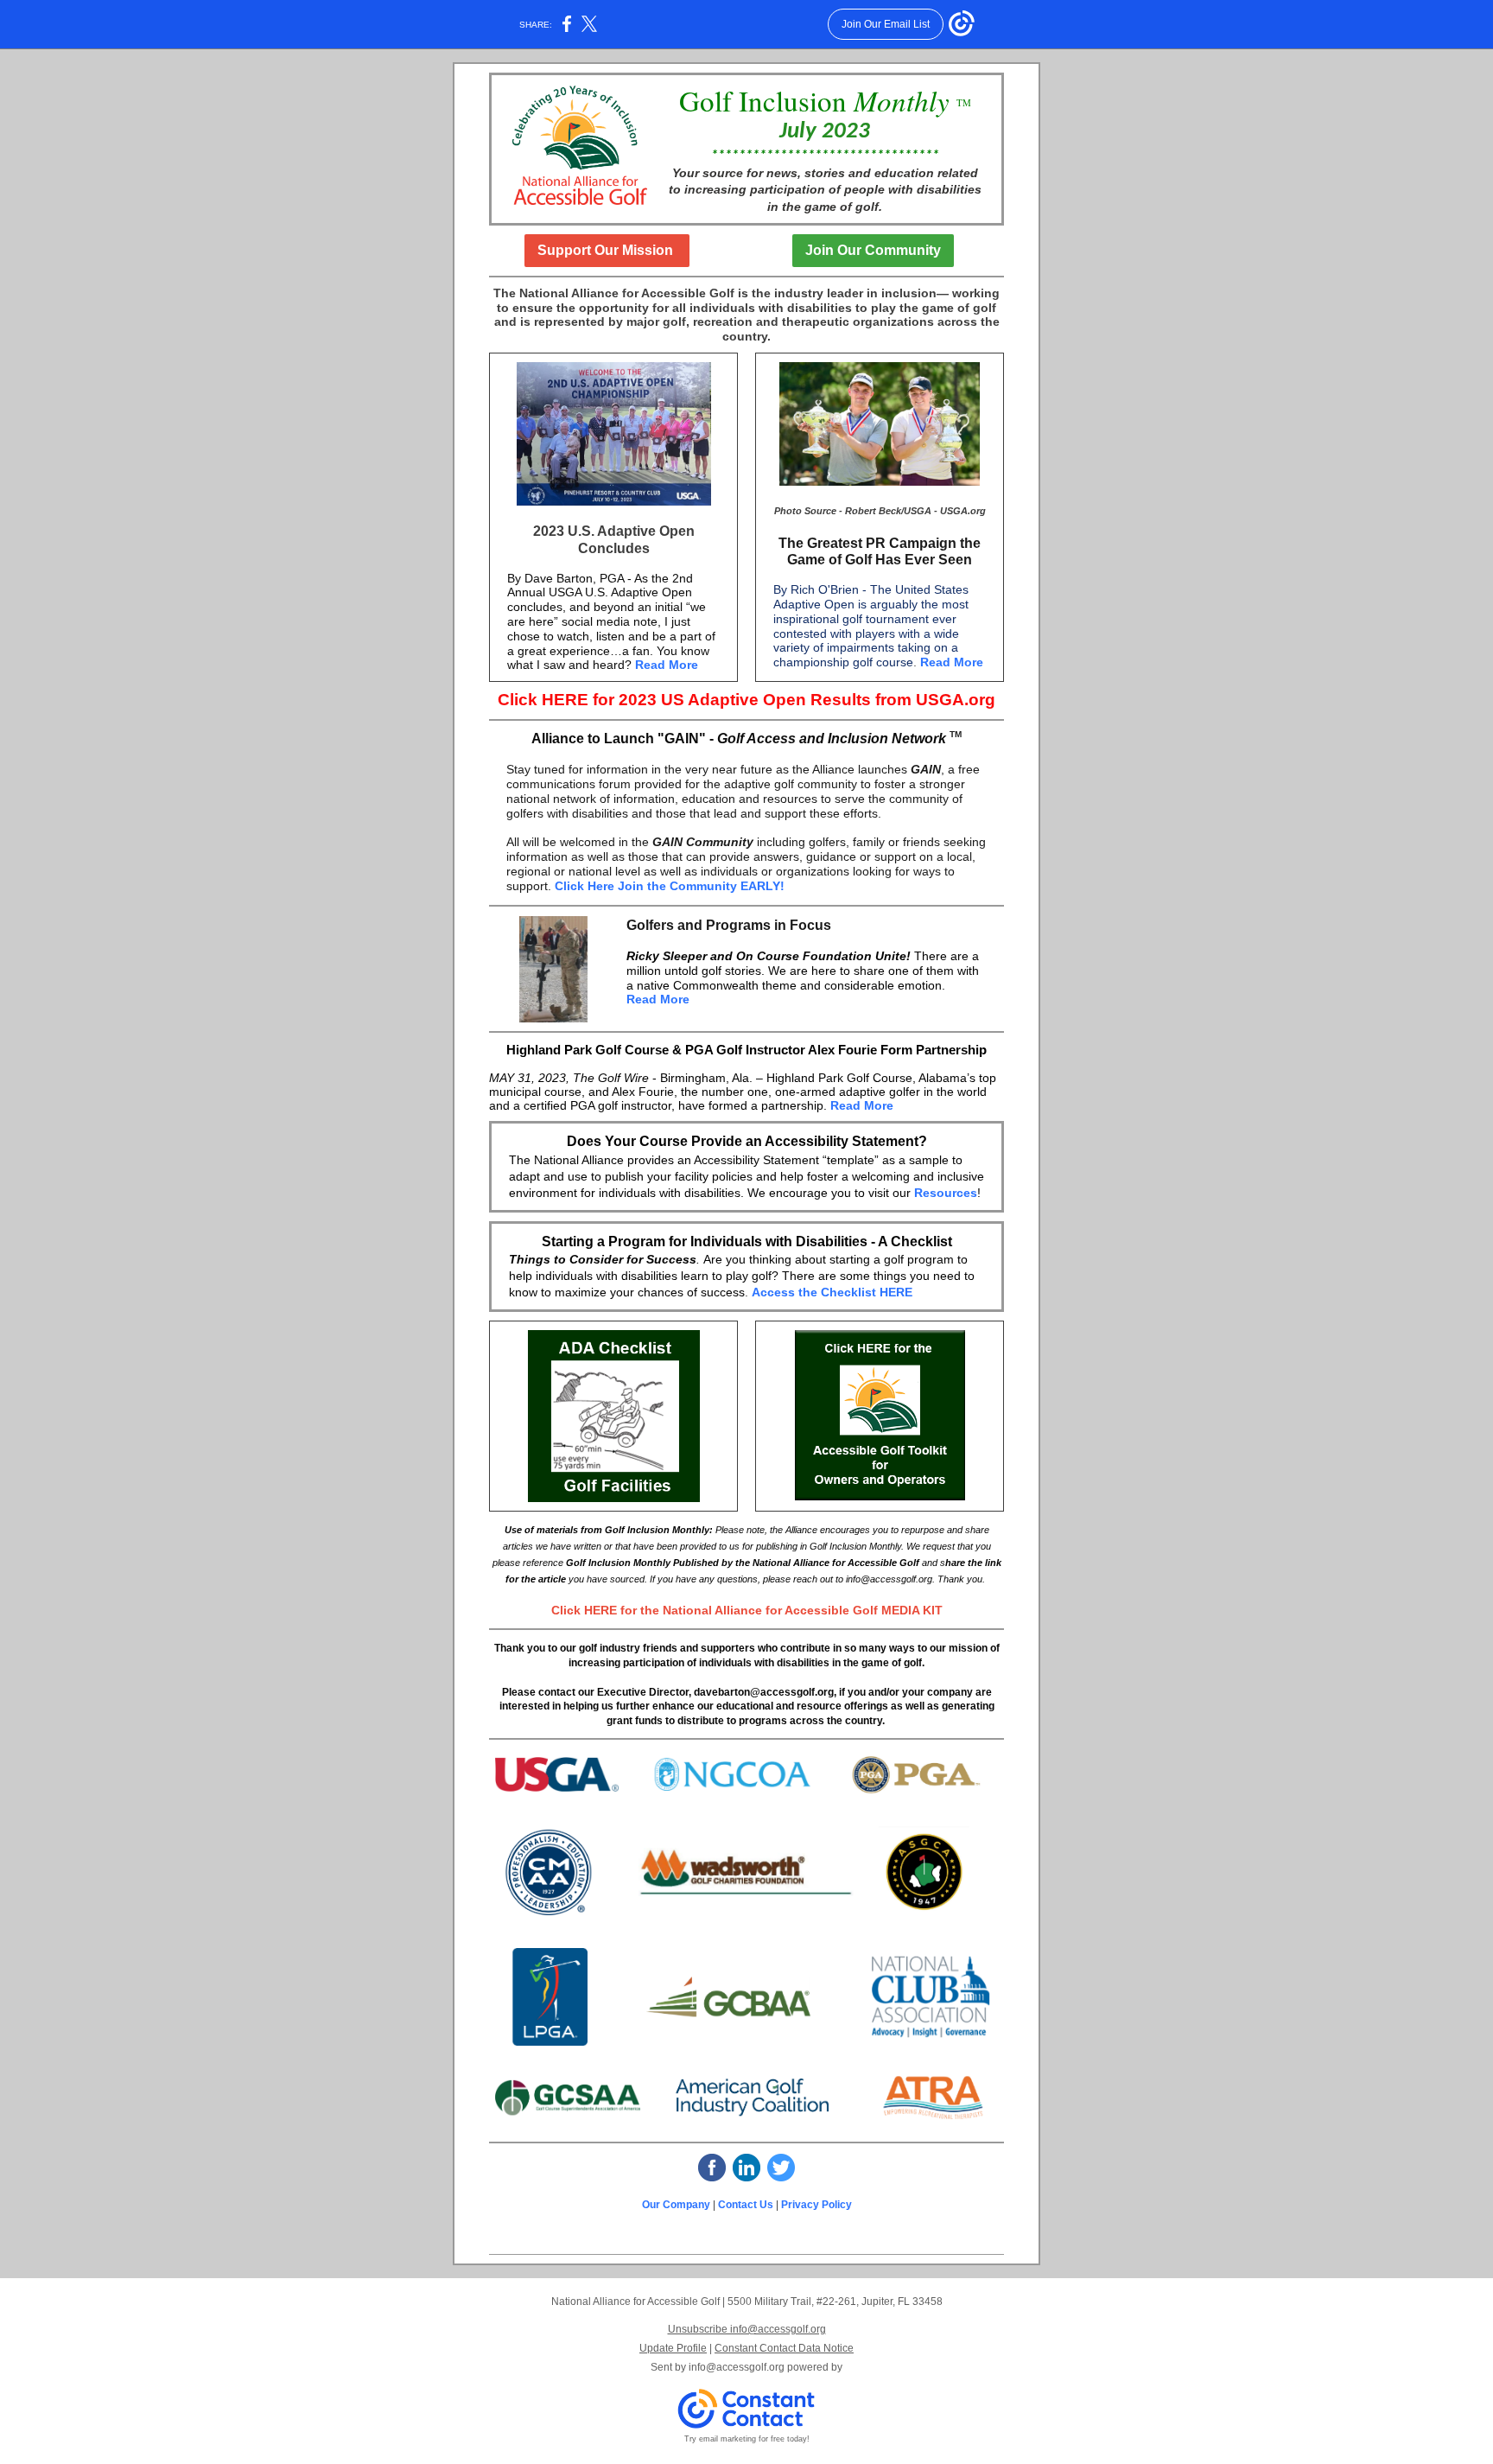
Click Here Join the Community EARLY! (670, 886)
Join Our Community (873, 250)
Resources (946, 1193)
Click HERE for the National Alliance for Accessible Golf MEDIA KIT (747, 1610)
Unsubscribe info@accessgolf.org (747, 2329)
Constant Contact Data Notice (784, 2348)
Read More (667, 665)
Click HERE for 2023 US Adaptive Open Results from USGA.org (746, 700)
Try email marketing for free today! (747, 2439)
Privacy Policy (816, 2205)
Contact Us (747, 2205)
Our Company (676, 2205)
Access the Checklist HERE (832, 1292)
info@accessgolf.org (737, 2367)
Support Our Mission (607, 250)
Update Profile (673, 2348)
